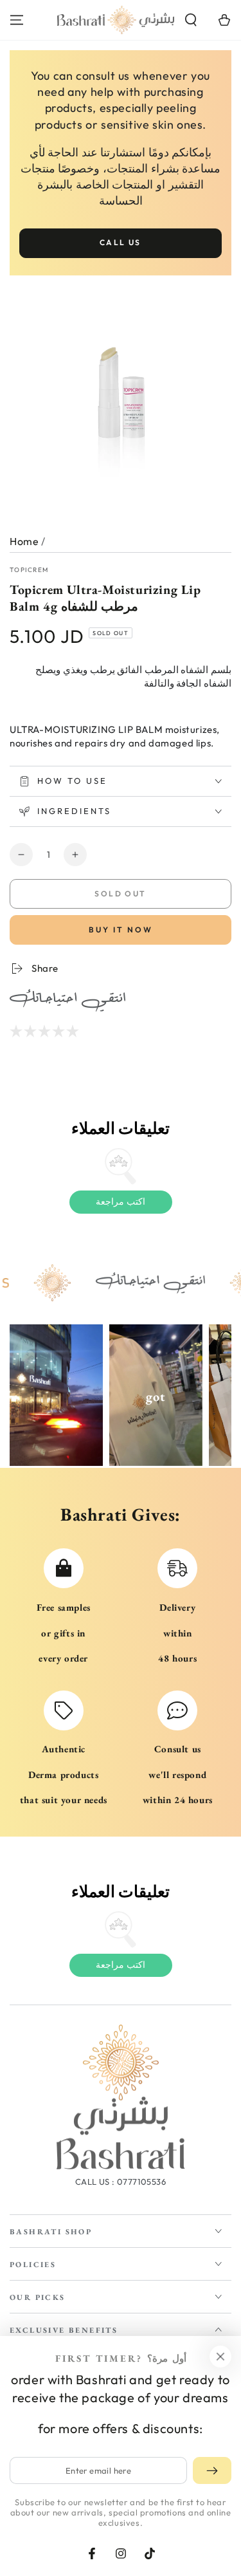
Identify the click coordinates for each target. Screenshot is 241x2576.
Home (24, 541)
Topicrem (29, 570)
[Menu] (17, 20)
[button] (191, 20)
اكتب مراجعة (121, 1201)
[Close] (220, 2357)
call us (121, 242)
